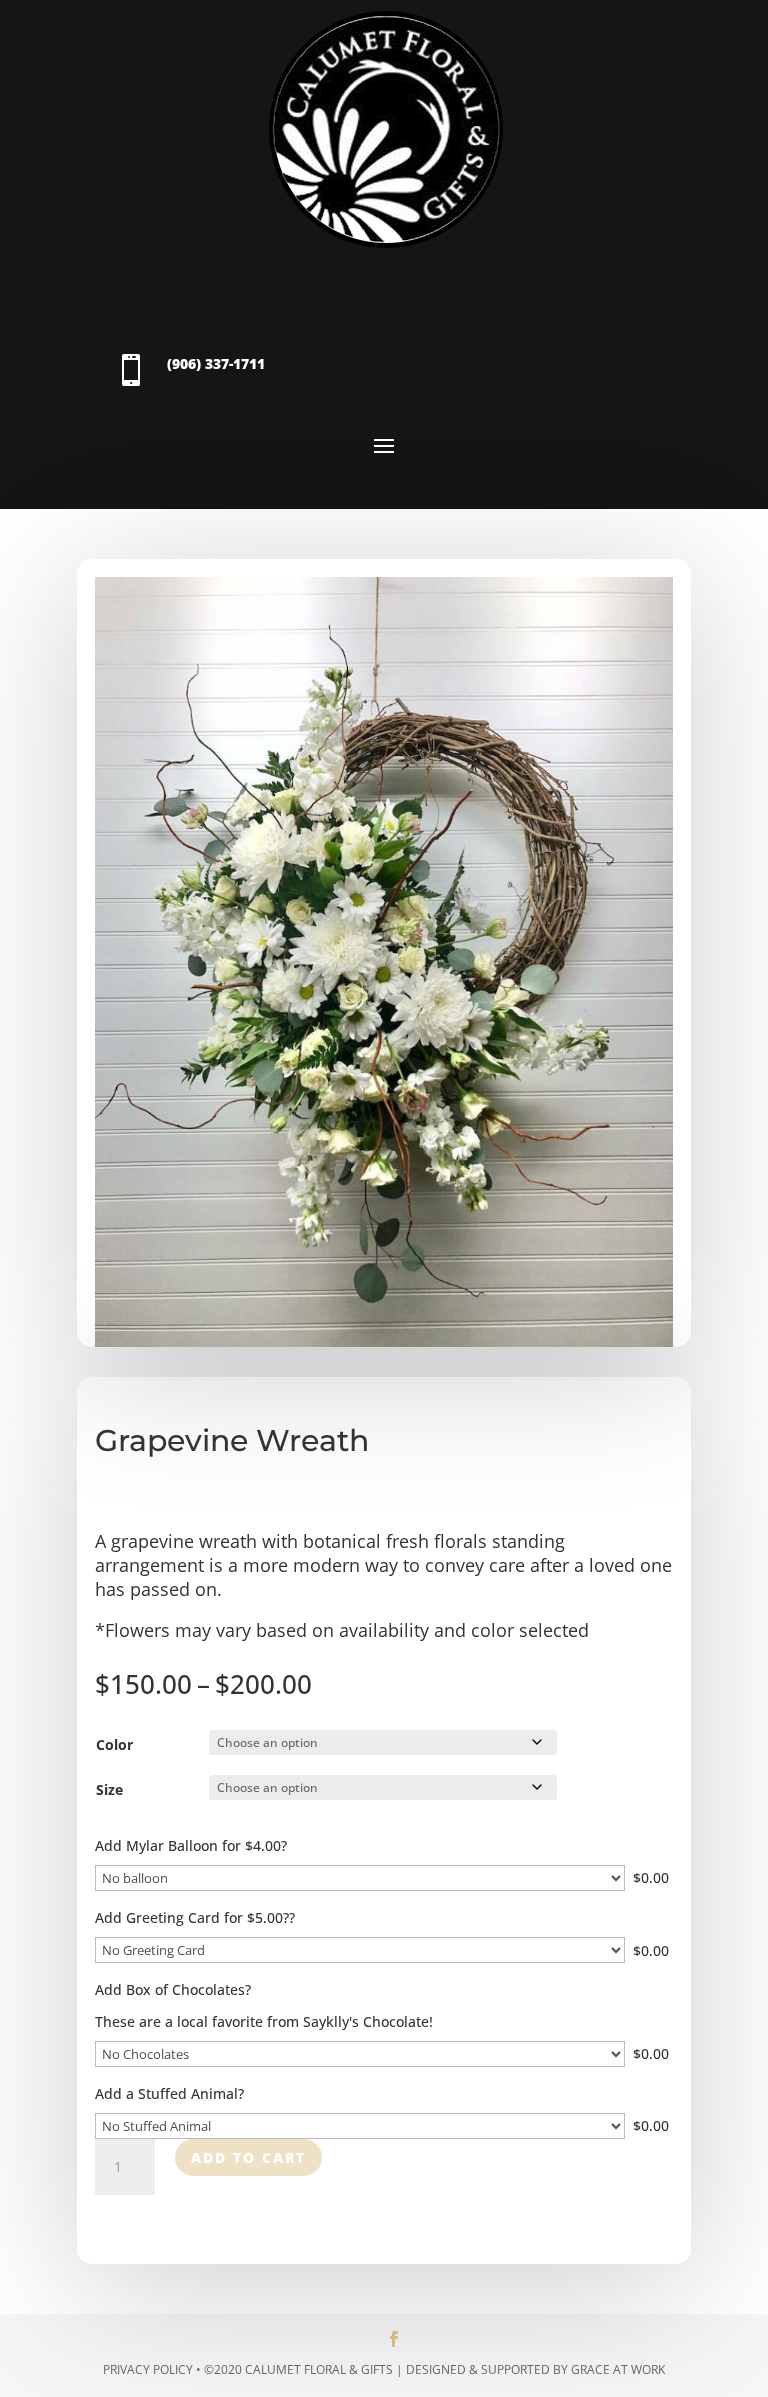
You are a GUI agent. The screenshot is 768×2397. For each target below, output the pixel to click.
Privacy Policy (148, 2369)
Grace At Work (618, 2369)
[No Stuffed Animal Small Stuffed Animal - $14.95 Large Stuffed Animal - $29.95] (360, 2126)
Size (109, 1789)
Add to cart (248, 2157)
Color (114, 1744)
